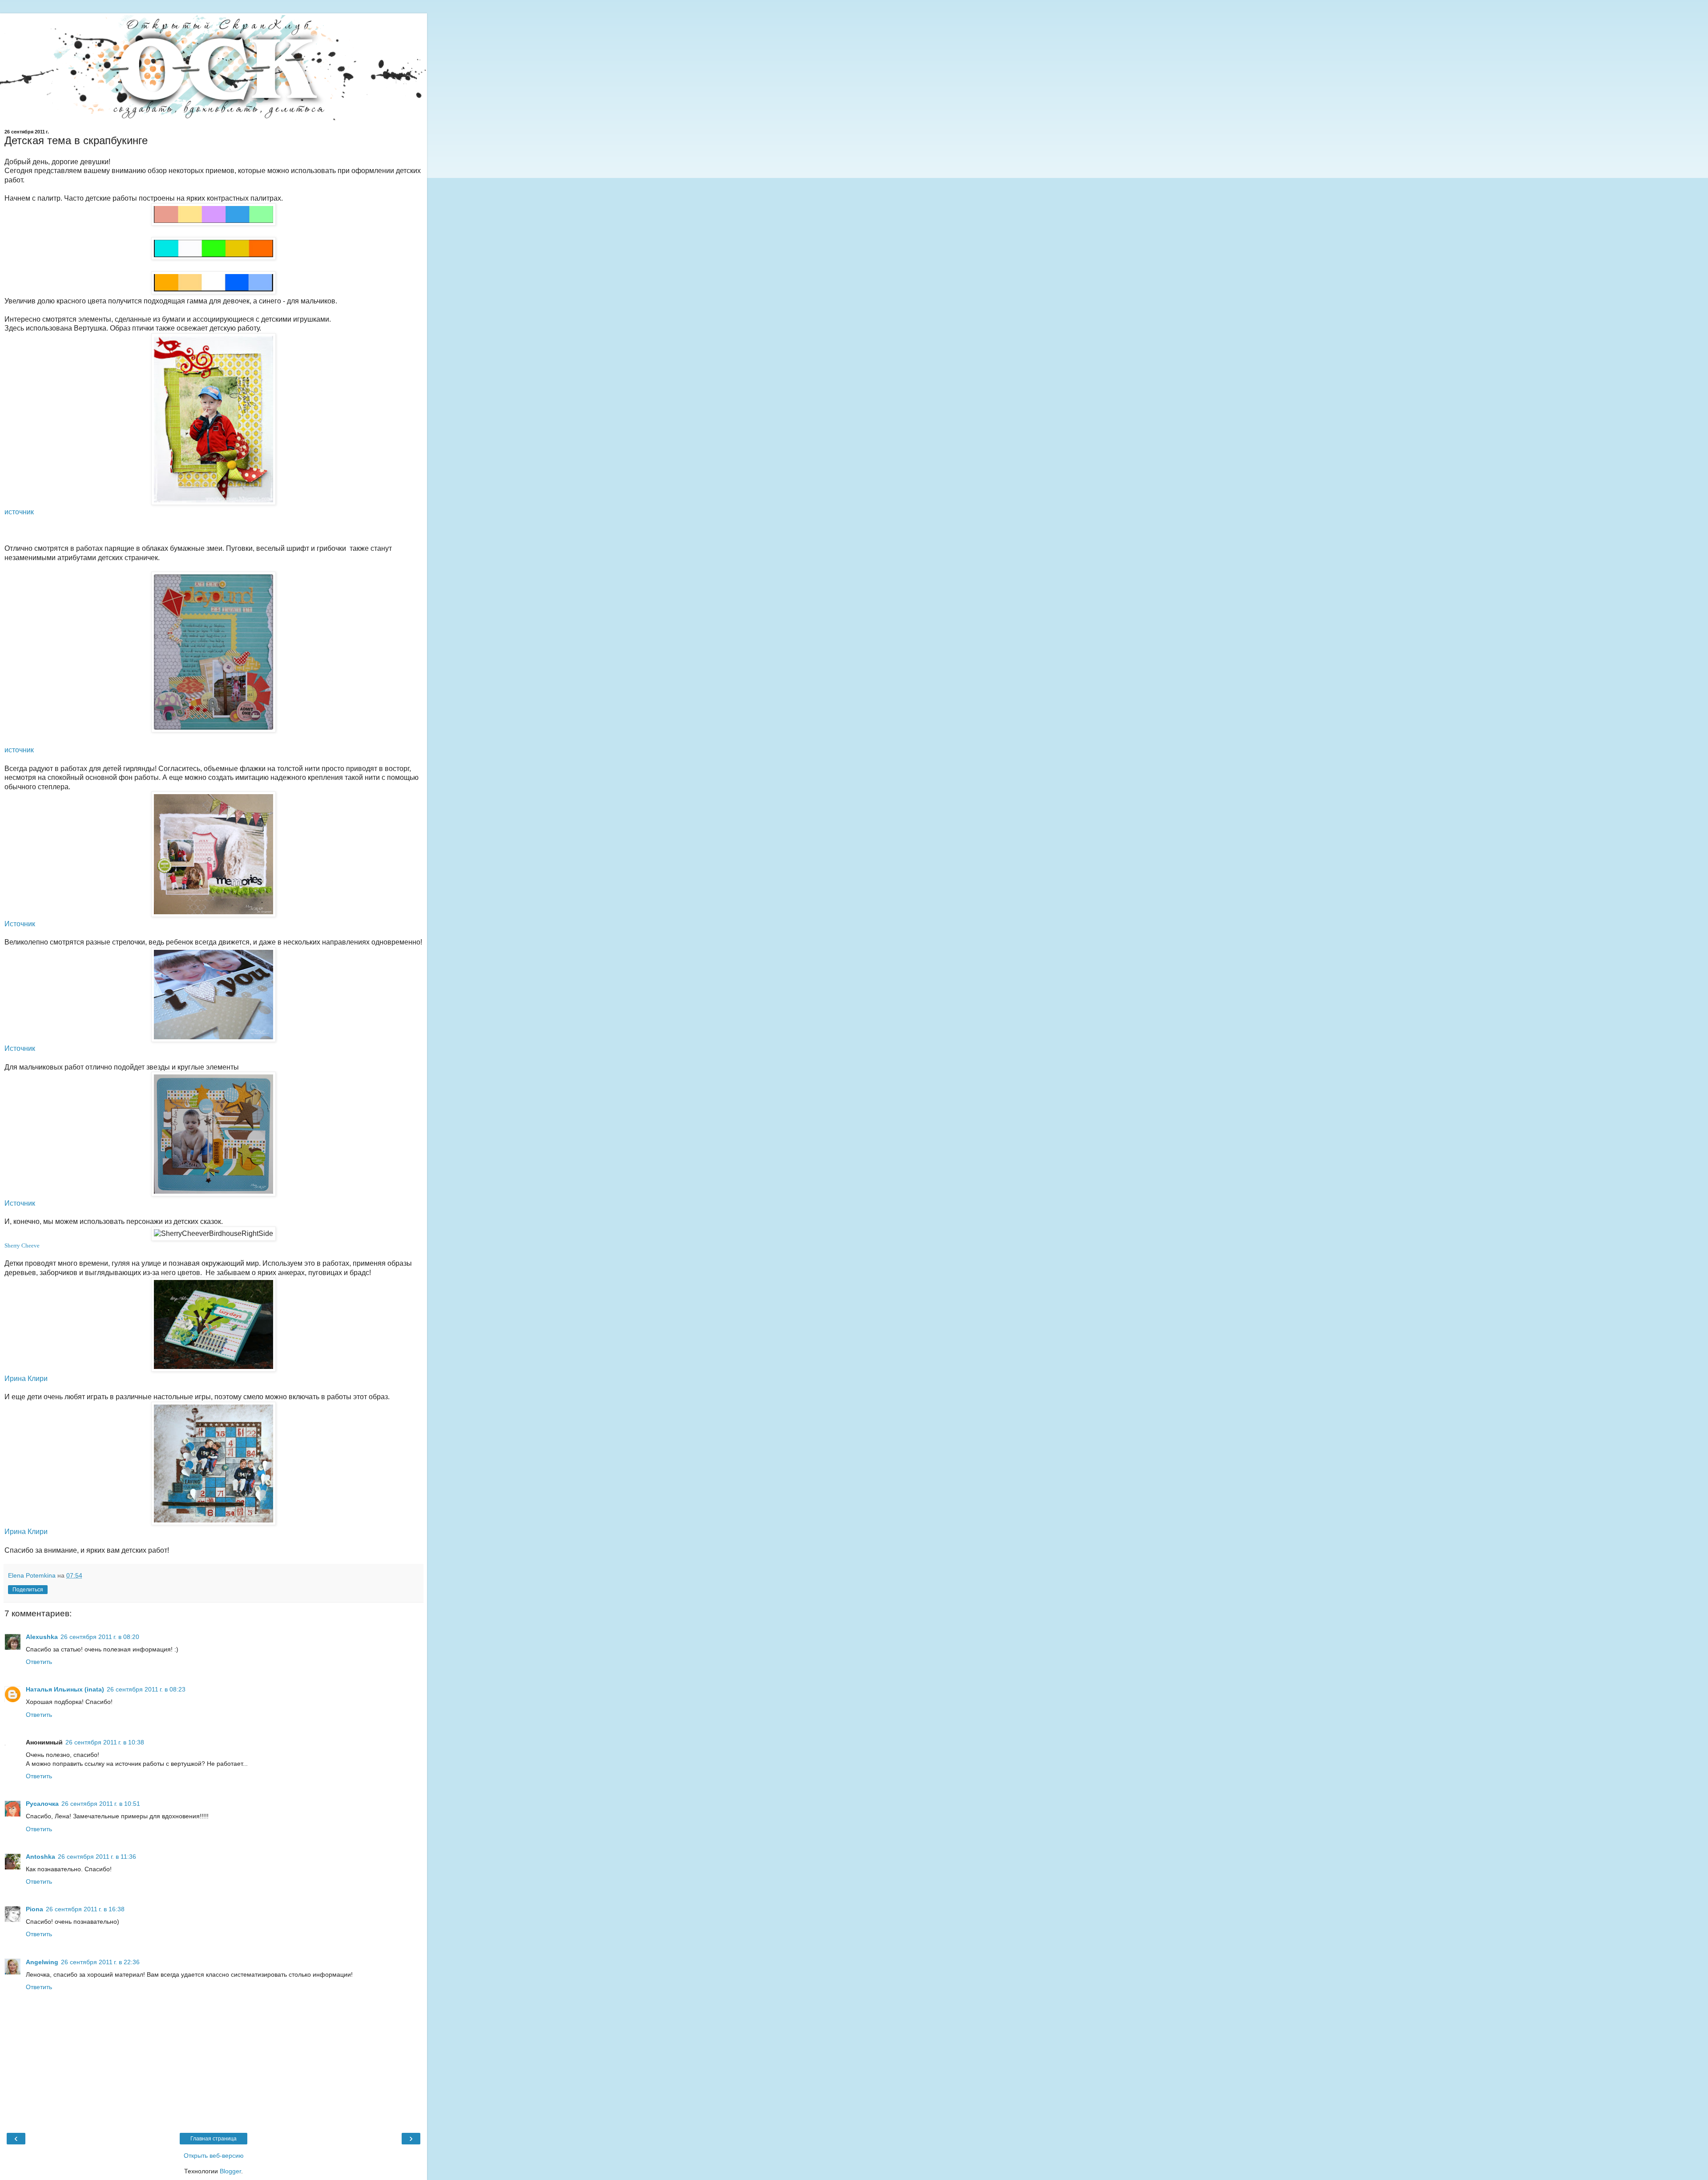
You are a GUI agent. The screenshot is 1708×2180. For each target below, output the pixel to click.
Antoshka (40, 1857)
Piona (34, 1909)
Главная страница (213, 2139)
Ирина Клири (26, 1379)
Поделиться (28, 1590)
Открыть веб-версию (214, 2156)
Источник (21, 924)
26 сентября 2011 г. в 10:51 (101, 1804)
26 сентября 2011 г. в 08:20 (100, 1637)
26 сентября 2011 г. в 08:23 (146, 1689)
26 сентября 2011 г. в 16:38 (85, 1909)
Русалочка (42, 1804)
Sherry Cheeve (22, 1245)
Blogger (230, 2171)
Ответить (39, 1662)
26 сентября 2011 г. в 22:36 (100, 1962)
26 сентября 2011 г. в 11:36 (97, 1857)
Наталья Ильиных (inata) (65, 1689)
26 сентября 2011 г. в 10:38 (105, 1742)
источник (19, 512)
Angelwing (42, 1962)
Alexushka (42, 1637)
